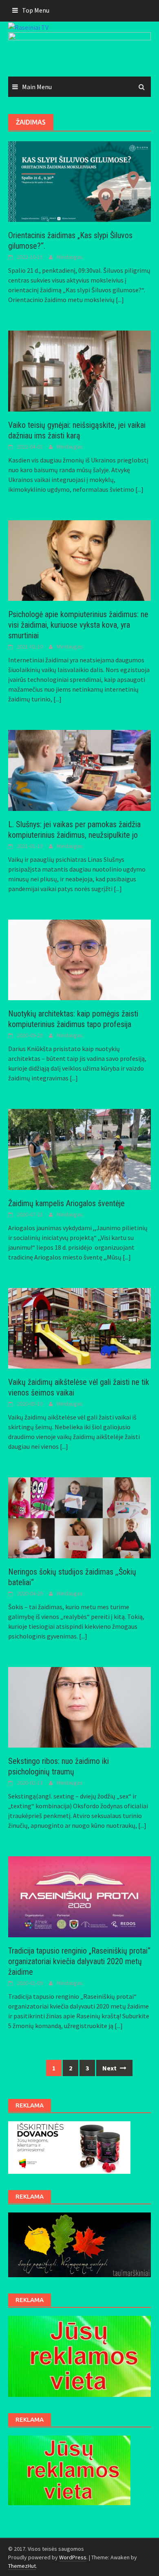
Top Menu (36, 10)
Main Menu (37, 87)
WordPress (73, 2557)
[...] (120, 300)
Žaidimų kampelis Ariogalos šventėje (66, 1203)
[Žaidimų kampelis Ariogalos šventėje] (79, 1148)
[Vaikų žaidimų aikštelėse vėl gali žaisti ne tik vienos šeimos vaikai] (79, 1327)
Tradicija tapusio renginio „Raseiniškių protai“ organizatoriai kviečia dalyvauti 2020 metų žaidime (79, 1961)
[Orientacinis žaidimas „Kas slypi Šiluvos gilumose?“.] (79, 181)
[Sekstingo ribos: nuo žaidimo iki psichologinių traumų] (79, 1706)
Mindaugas (70, 257)
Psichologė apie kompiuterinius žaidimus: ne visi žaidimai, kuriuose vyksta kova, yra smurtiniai (78, 625)
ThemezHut (22, 2566)
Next (110, 2068)
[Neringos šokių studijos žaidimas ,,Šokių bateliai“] (79, 1517)
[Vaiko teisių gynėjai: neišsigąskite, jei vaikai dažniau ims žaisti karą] (79, 370)
